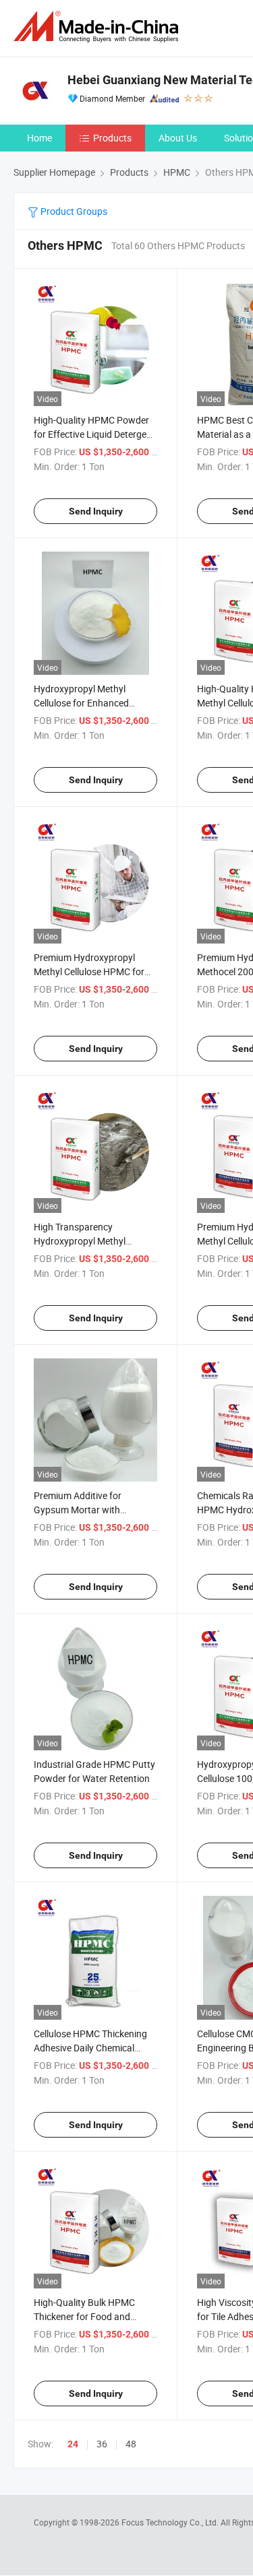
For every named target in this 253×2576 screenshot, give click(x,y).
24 (73, 2444)
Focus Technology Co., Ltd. (171, 2522)
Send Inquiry (96, 511)
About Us (178, 138)
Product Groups (73, 211)
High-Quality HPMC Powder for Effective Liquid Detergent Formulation (94, 434)
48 (131, 2444)
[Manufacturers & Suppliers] (99, 27)
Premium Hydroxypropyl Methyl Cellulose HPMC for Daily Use (89, 971)
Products (112, 138)
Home (39, 138)
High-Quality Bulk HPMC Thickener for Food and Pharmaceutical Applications (94, 2316)
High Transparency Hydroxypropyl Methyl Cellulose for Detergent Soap (93, 1241)
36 (102, 2444)
